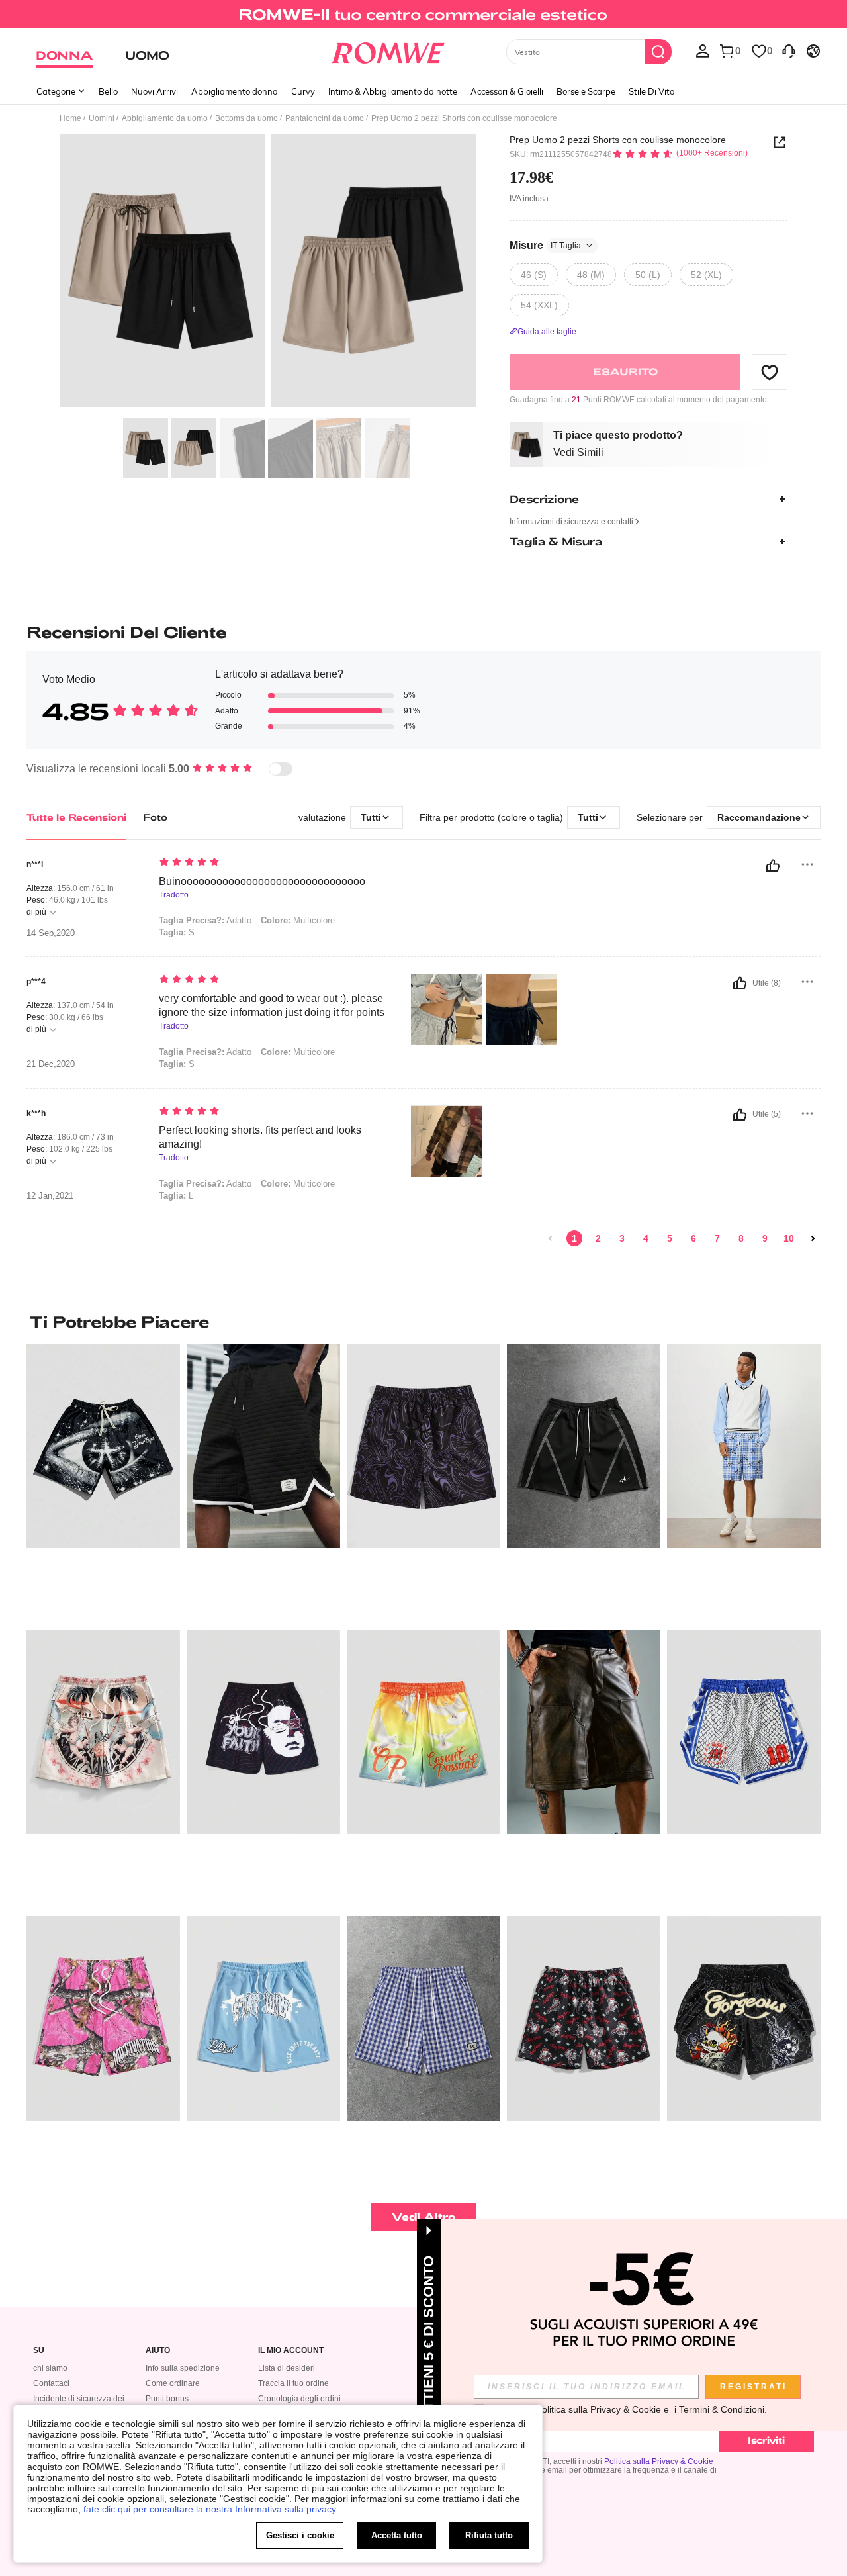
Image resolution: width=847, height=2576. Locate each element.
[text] (272, 863)
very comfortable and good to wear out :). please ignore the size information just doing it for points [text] (272, 1005)
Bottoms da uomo (246, 118)
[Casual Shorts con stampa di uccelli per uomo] (423, 1732)
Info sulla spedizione (183, 2368)
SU (39, 2351)
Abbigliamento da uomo (165, 118)
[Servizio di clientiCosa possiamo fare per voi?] (789, 50)
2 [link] (598, 1238)
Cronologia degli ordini (299, 2399)
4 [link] (646, 1238)
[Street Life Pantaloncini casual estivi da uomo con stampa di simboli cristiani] (263, 1732)
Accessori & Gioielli (507, 91)
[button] (770, 372)
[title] (423, 1322)
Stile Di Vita (652, 91)
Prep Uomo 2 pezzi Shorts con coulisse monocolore (618, 140)
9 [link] (765, 1238)
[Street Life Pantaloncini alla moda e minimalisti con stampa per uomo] (103, 2018)
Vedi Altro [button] (424, 2216)
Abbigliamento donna (235, 91)
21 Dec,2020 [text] (51, 1064)
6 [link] (693, 1238)
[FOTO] (268, 273)
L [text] (176, 1196)
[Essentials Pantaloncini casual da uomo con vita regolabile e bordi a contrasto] (584, 1446)
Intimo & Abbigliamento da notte (393, 91)
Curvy (303, 91)
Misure (545, 245)
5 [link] (670, 1238)
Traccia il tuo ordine (293, 2383)
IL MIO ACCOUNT (291, 2351)
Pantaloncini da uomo (325, 118)
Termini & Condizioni (722, 2409)
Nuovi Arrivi (155, 91)
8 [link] (741, 1238)
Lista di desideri (287, 2368)
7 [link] (717, 1238)
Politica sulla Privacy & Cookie (659, 2461)
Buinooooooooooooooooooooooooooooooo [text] (262, 881)
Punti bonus (167, 2399)
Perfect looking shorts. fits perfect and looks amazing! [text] (260, 1137)
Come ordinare (173, 2383)
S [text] (177, 932)
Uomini (102, 118)
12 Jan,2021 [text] (50, 1196)
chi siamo (50, 2368)
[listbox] (703, 50)
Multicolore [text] (298, 920)
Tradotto (174, 895)
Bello (108, 91)
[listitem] (103, 1482)
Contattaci (51, 2383)
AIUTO (158, 2351)
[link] (423, 16)
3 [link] (622, 1238)
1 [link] (574, 1238)
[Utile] (773, 866)
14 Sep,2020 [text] (51, 933)
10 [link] (789, 1238)
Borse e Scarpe (586, 91)
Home (70, 118)
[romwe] (387, 50)
